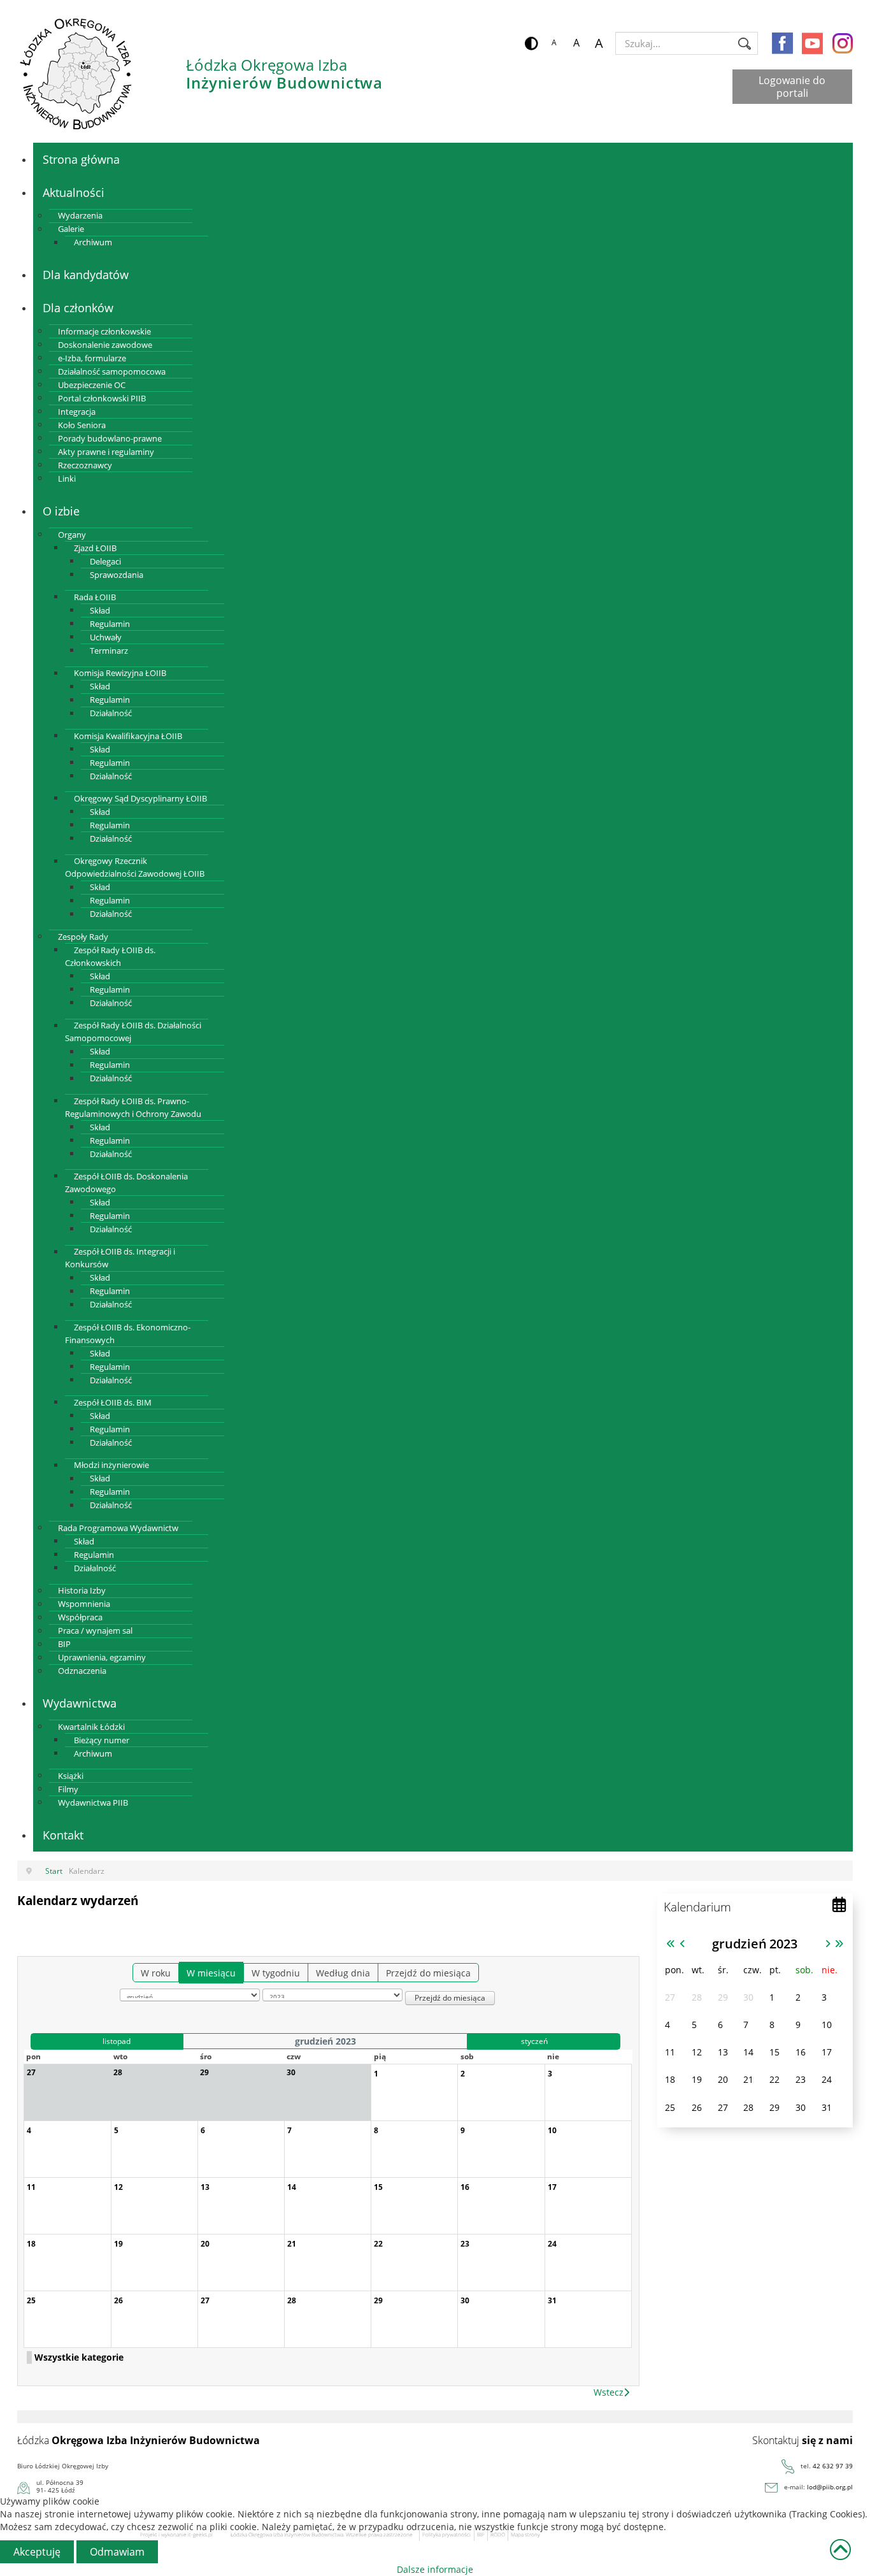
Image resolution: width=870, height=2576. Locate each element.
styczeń (534, 2041)
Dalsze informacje (435, 2569)
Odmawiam (117, 2552)
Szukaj (745, 43)
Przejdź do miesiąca (428, 1973)
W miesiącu (211, 1973)
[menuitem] (81, 159)
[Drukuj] (629, 1941)
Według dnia (343, 1973)
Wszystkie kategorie (79, 2357)
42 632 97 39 (833, 2466)
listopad (117, 2041)
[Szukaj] (572, 1947)
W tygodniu (276, 1973)
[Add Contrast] (531, 43)
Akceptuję (37, 2552)
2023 (783, 1943)
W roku (156, 1973)
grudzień (739, 1943)
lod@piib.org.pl (830, 2487)
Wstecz (609, 2392)
